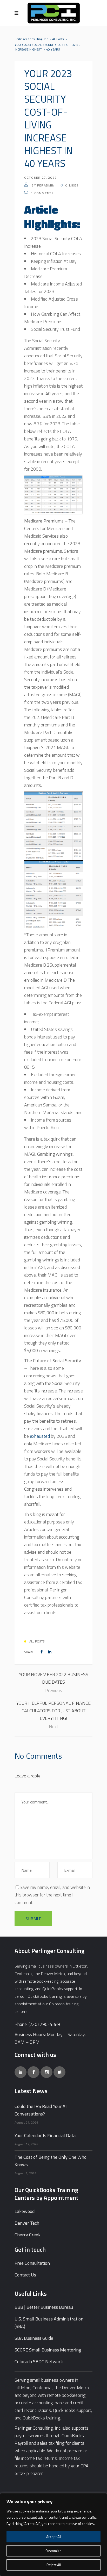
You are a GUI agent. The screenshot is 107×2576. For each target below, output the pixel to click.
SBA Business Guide (34, 2338)
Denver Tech (27, 2223)
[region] (53, 2535)
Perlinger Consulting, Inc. (32, 39)
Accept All (54, 2537)
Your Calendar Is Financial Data (45, 2135)
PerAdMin (46, 185)
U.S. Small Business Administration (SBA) (49, 2323)
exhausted (40, 1436)
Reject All (54, 2565)
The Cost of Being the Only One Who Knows (51, 2161)
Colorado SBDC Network (39, 2362)
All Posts (58, 39)
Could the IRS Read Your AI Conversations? (41, 2110)
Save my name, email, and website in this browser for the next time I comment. (52, 1895)
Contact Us (25, 2275)
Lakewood (25, 2211)
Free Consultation (32, 2263)
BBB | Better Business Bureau (44, 2307)
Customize (53, 2551)
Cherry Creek (28, 2235)
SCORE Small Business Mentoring (48, 2350)
